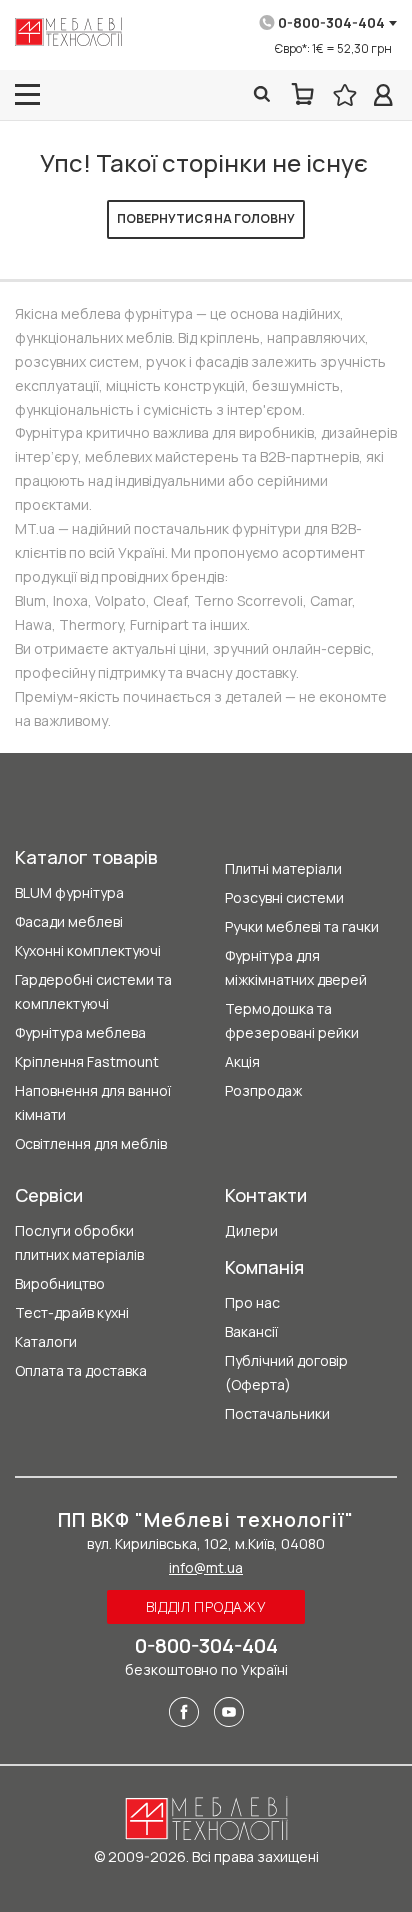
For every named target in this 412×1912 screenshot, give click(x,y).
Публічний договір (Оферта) (286, 1372)
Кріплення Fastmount (87, 1061)
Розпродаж (263, 1090)
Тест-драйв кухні (72, 1312)
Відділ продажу (206, 1606)
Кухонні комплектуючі (88, 950)
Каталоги (46, 1341)
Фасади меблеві (69, 921)
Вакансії (251, 1331)
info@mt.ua (206, 1567)
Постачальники (277, 1413)
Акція (242, 1061)
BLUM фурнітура (69, 892)
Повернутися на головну (206, 218)
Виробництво (60, 1283)
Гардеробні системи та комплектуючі (93, 991)
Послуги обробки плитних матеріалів (79, 1242)
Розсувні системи (284, 897)
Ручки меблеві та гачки (302, 926)
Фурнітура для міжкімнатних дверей (296, 967)
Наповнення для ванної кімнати (93, 1102)
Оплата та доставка (81, 1370)
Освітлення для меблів (91, 1143)
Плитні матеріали (283, 868)
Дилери (251, 1230)
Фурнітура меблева (80, 1032)
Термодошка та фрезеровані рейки (292, 1020)
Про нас (252, 1302)
